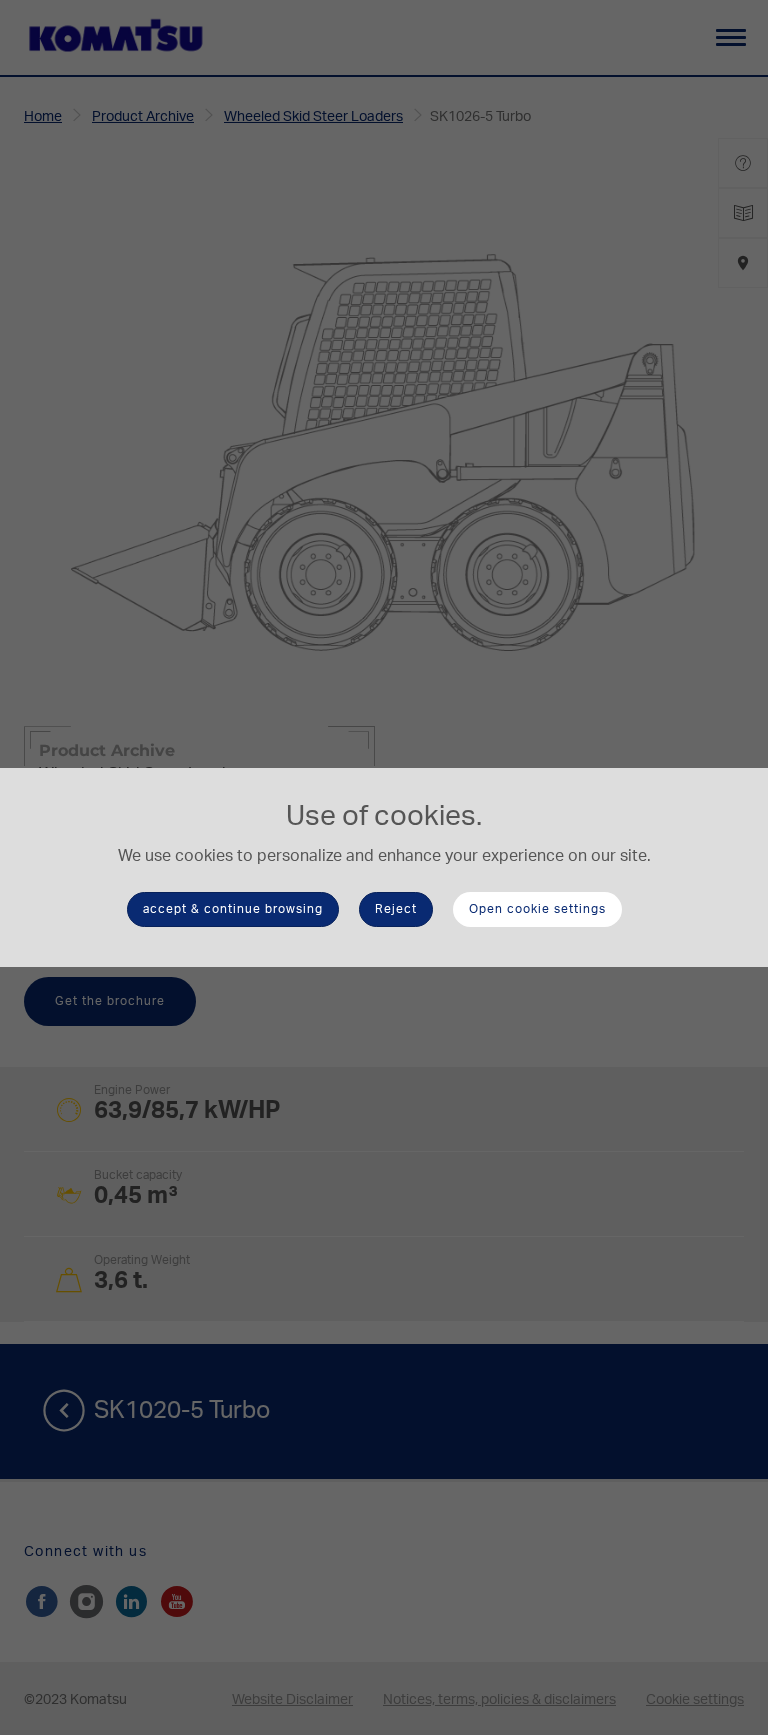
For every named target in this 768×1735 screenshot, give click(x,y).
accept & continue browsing (233, 909)
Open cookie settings (537, 909)
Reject (396, 909)
